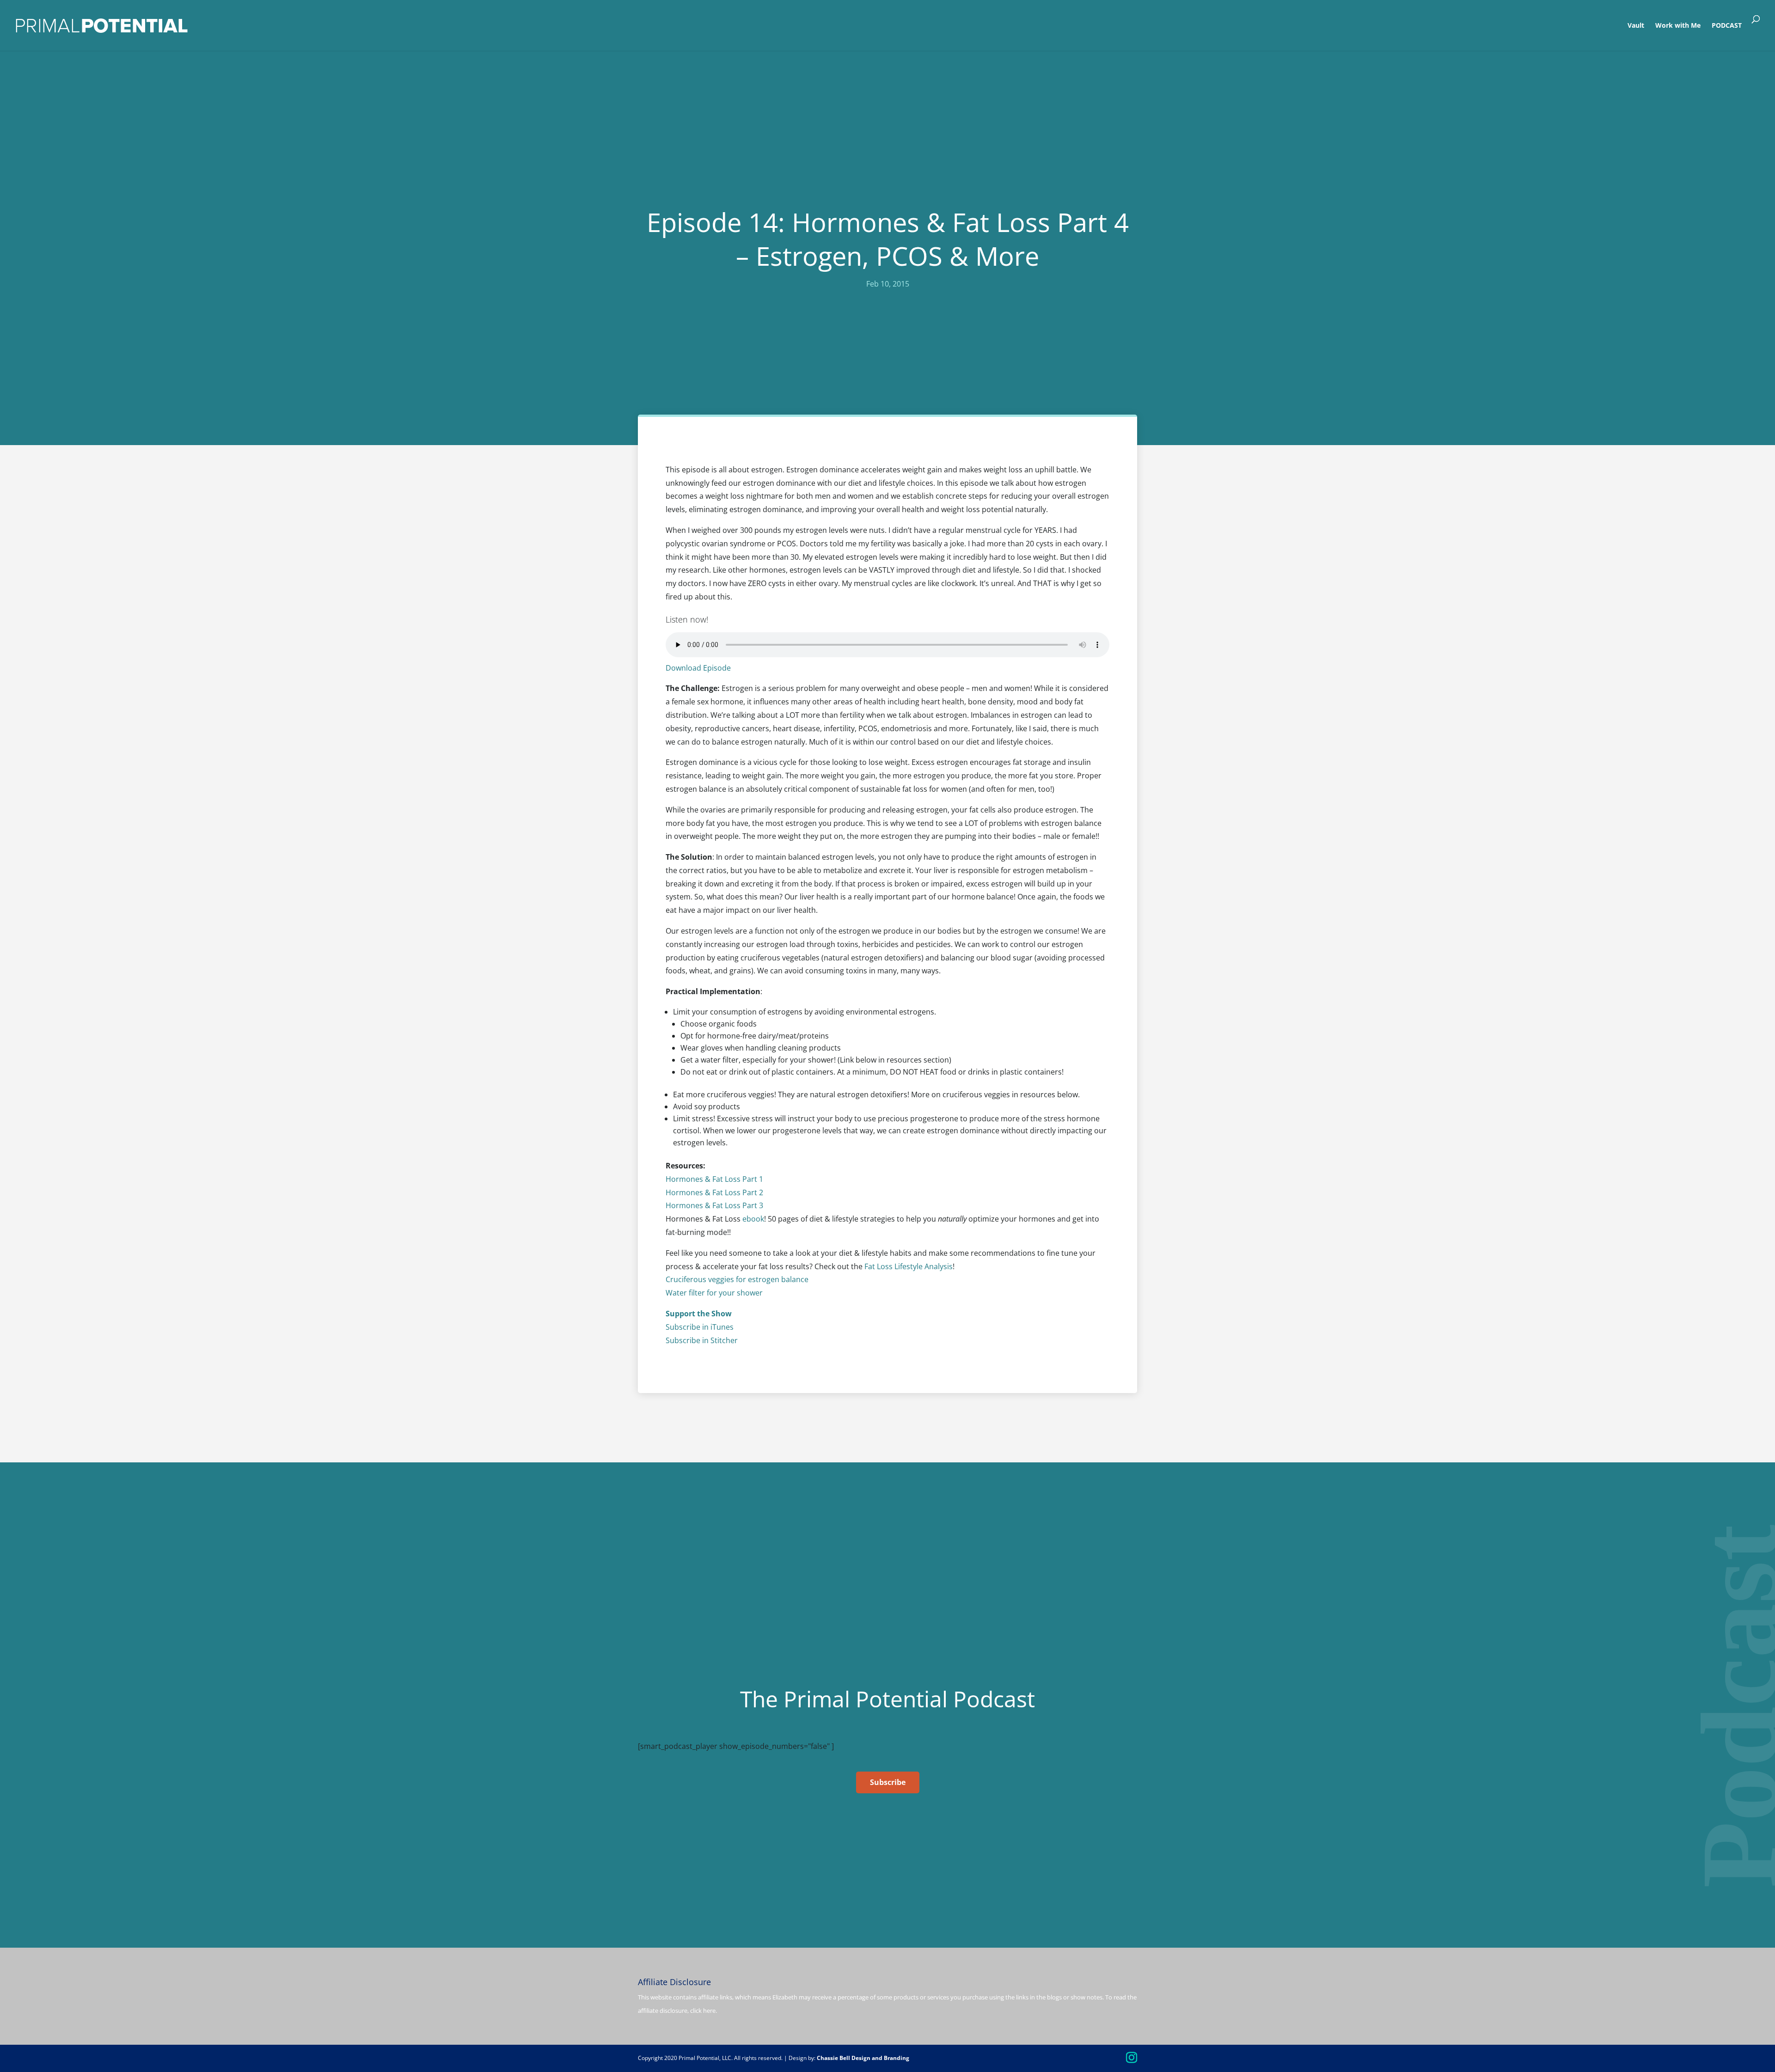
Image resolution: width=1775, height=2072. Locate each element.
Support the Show (699, 1314)
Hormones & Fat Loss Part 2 (714, 1192)
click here (703, 2011)
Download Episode (698, 668)
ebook (753, 1219)
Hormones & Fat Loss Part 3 (714, 1205)
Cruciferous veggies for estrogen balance (737, 1279)
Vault (1636, 26)
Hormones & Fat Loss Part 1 (714, 1179)
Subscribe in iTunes (700, 1327)
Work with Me (1678, 26)
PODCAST (1727, 26)
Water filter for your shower (714, 1293)
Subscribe (888, 1782)
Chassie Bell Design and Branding (863, 2058)
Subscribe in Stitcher (702, 1340)
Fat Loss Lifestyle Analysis (909, 1266)
